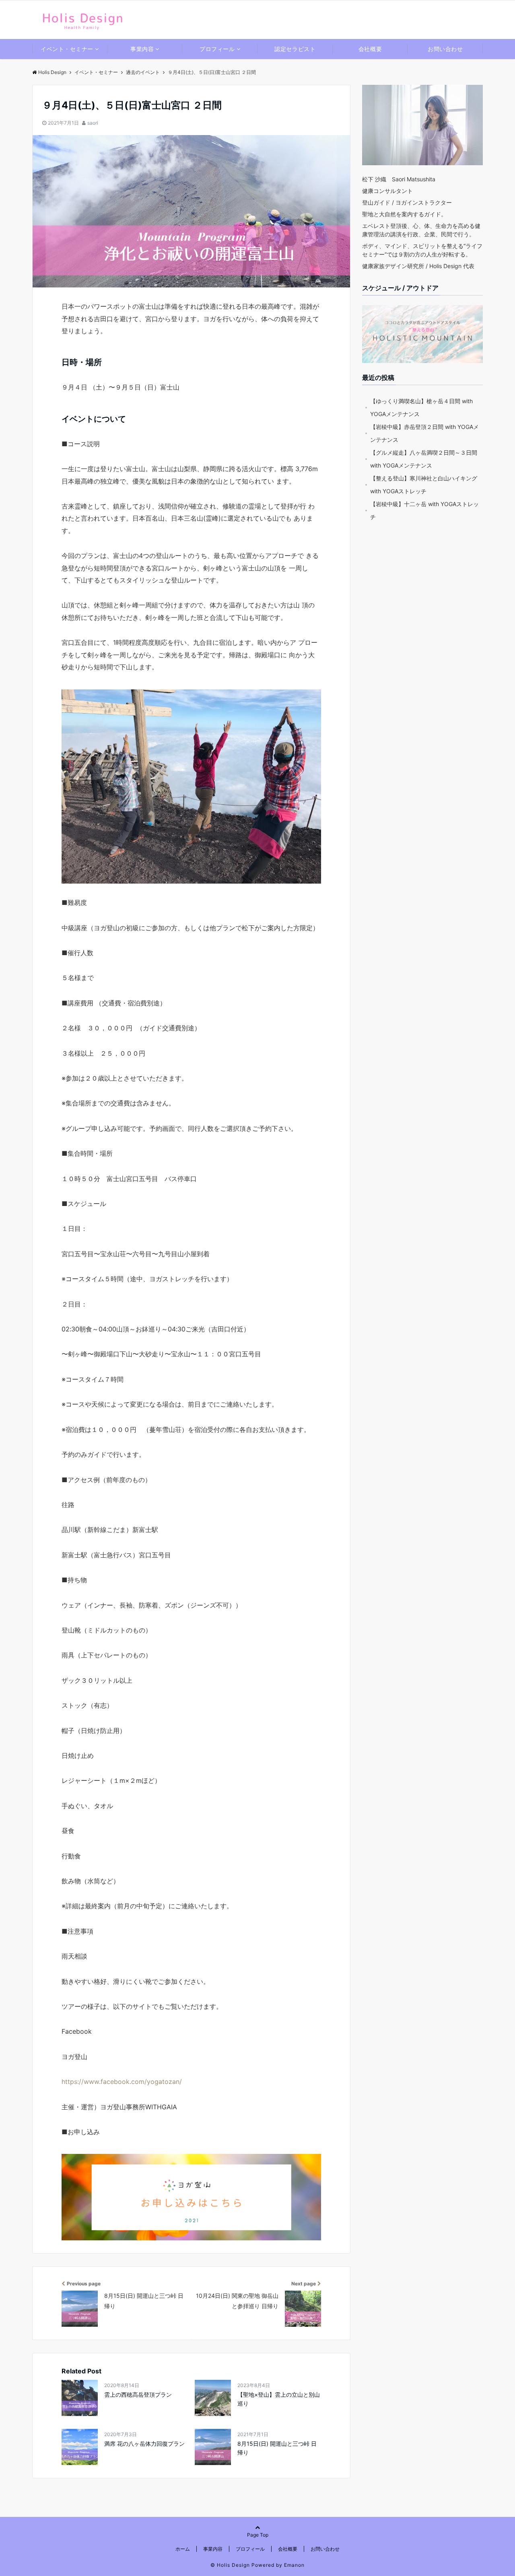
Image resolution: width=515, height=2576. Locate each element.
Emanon (294, 2565)
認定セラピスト (295, 49)
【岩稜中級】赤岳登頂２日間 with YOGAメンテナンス (424, 433)
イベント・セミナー (67, 49)
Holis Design (52, 72)
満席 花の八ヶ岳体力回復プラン (144, 2444)
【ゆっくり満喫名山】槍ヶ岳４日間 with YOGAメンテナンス (421, 407)
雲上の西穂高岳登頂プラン (138, 2394)
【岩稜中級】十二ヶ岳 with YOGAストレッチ (424, 510)
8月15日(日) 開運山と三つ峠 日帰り (277, 2448)
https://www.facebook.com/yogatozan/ (122, 2082)
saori (93, 123)
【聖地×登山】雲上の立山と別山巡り (279, 2399)
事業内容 (142, 49)
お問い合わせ (445, 49)
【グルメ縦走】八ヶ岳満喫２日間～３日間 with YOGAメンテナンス (424, 459)
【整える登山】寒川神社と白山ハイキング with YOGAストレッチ (424, 485)
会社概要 (370, 49)
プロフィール (217, 49)
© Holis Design (230, 2565)
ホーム (183, 2549)
